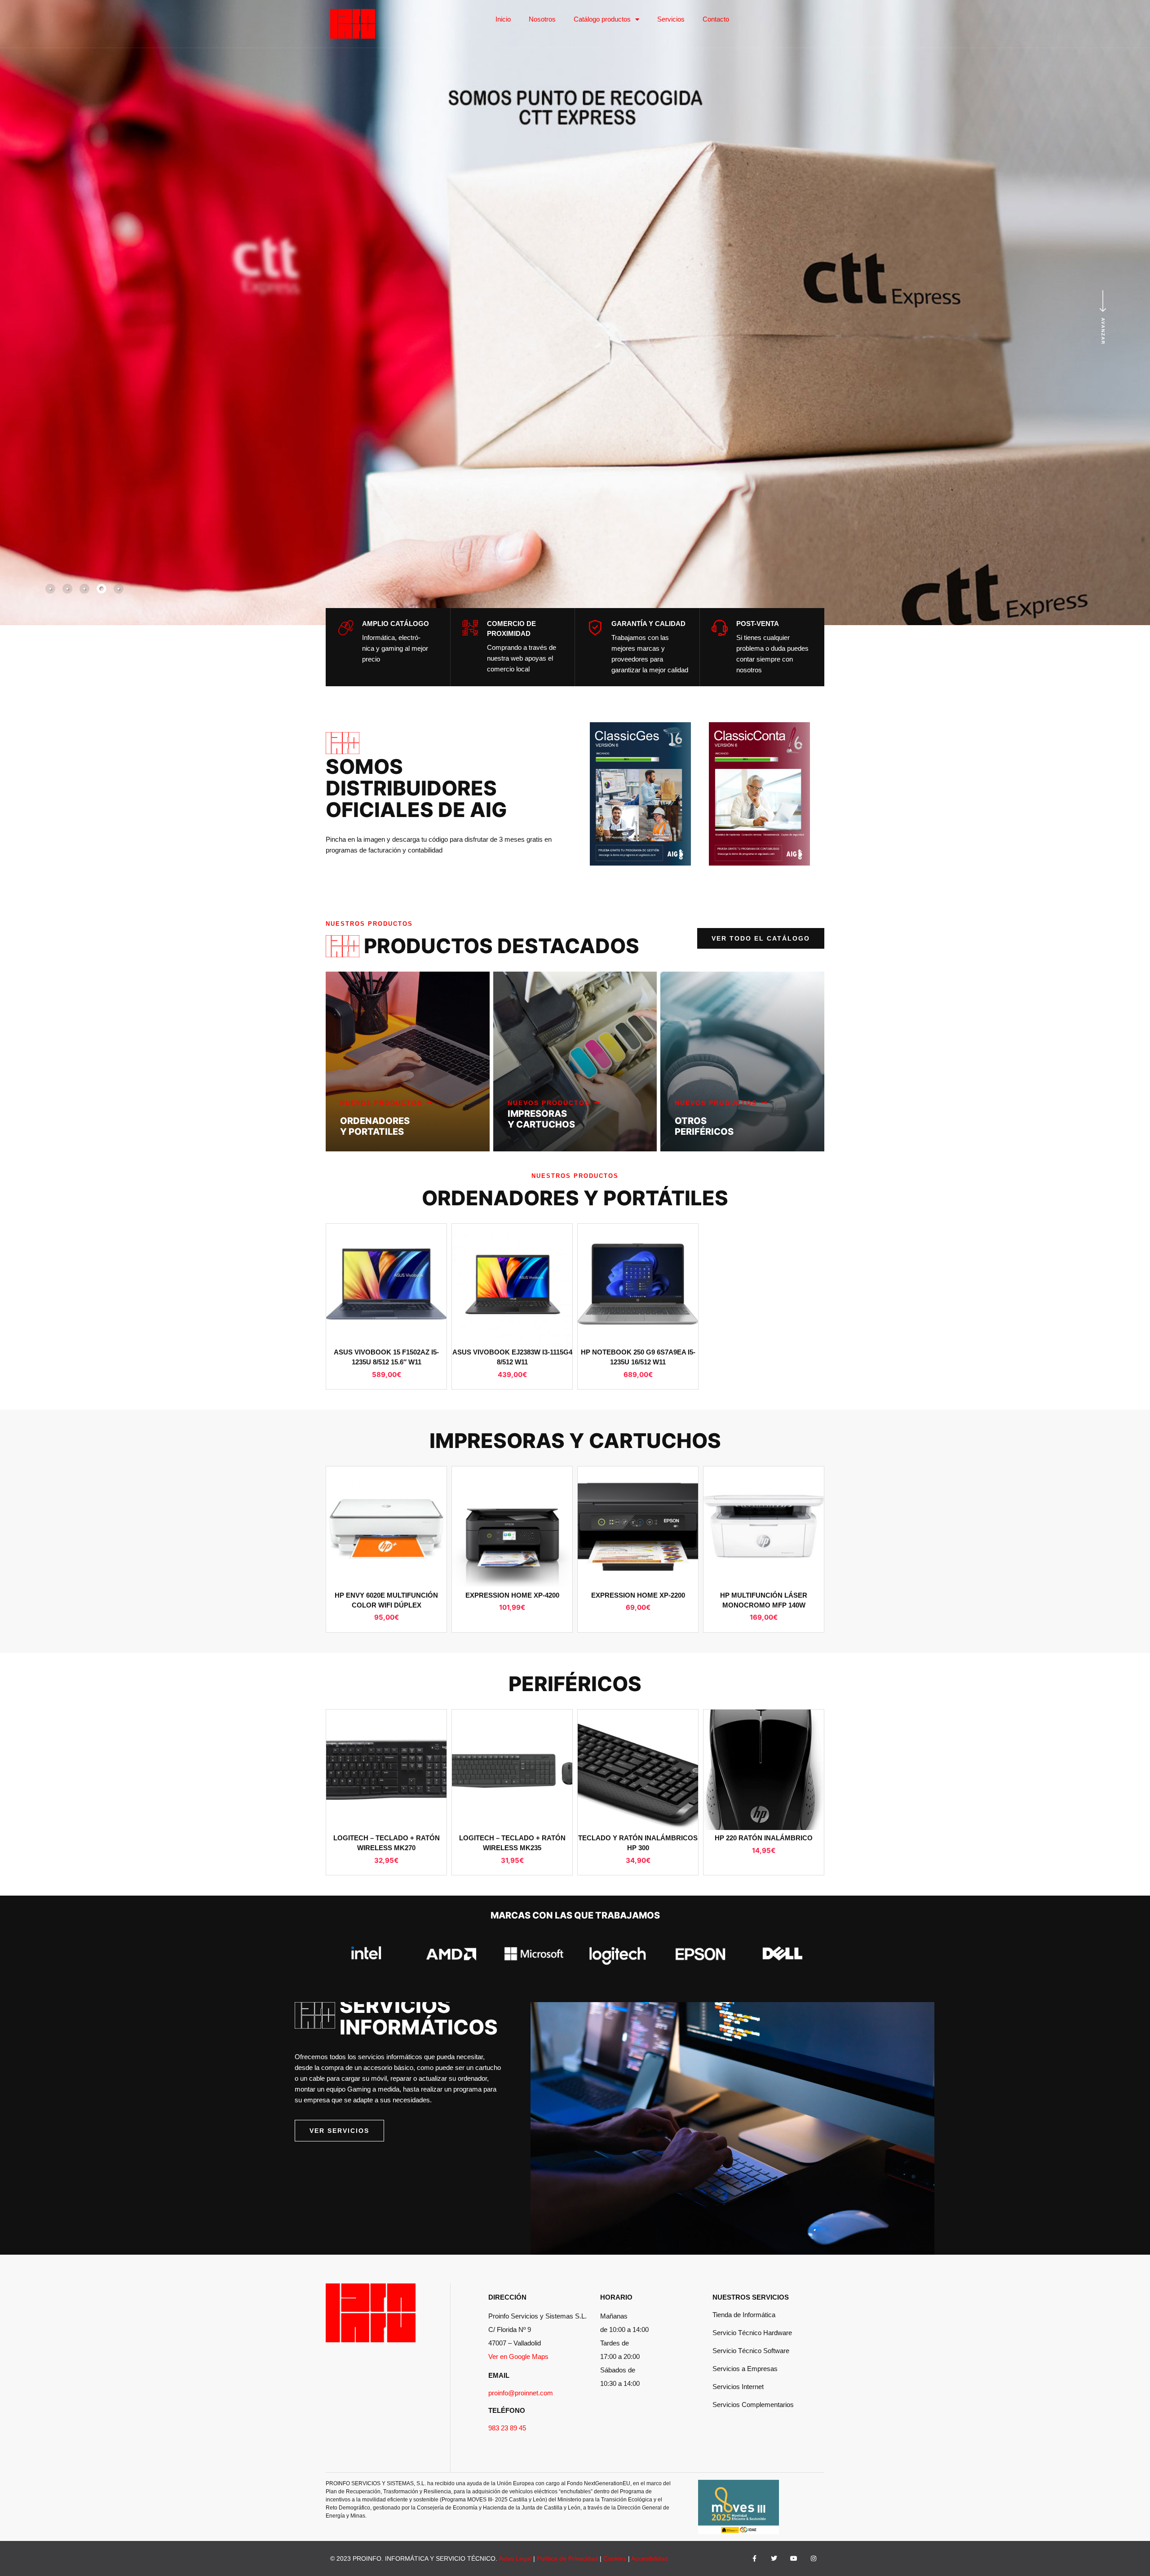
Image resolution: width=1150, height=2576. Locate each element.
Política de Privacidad (567, 2558)
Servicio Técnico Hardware (752, 2333)
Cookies (615, 2558)
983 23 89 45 (507, 2428)
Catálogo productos (602, 19)
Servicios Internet (738, 2387)
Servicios (671, 19)
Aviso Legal (515, 2558)
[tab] (50, 589)
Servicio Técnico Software (751, 2351)
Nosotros (542, 19)
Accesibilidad (650, 2558)
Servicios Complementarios (753, 2405)
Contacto (716, 19)
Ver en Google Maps (518, 2356)
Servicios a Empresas (745, 2369)
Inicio (503, 19)
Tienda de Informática (744, 2315)
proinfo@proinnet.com (521, 2393)
